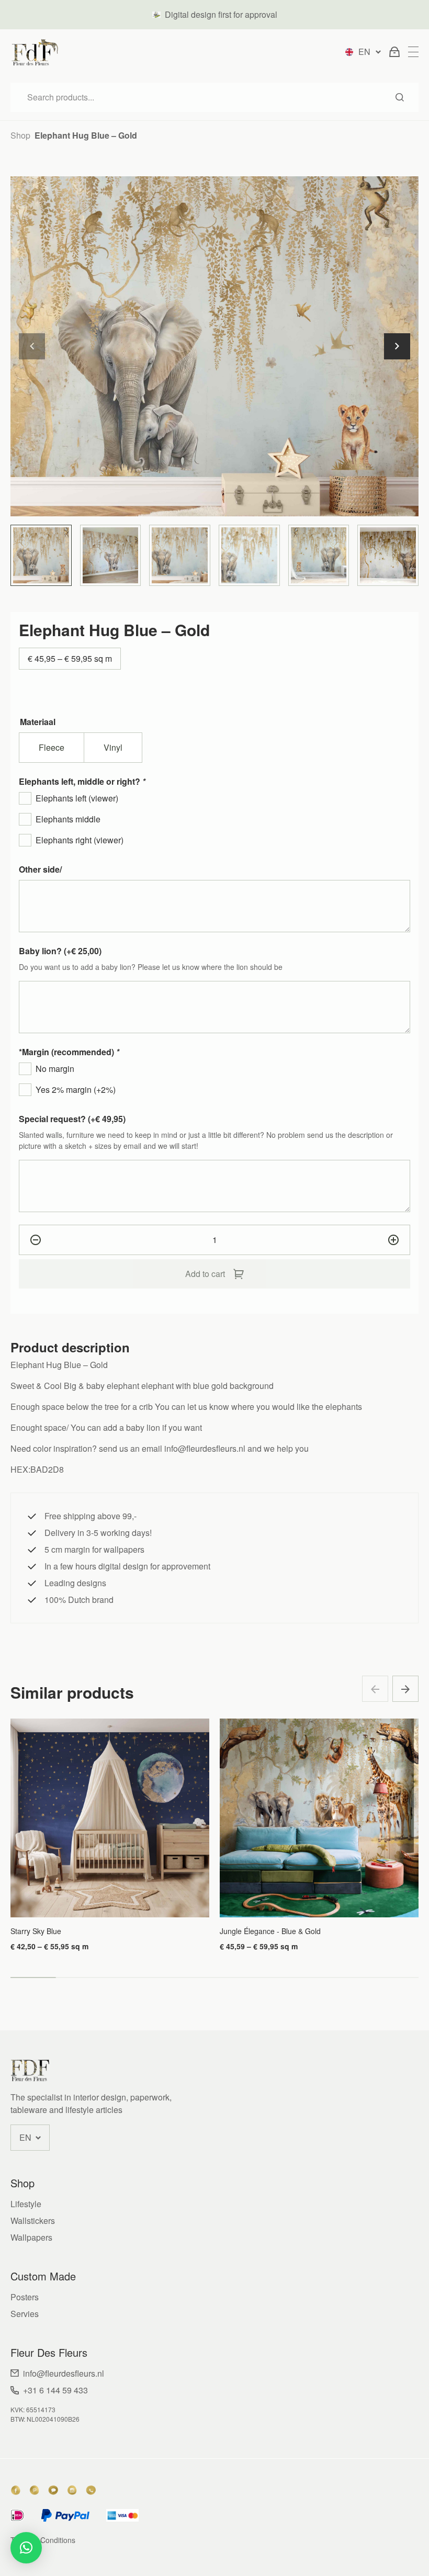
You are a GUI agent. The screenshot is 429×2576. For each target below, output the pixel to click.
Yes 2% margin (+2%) (76, 1089)
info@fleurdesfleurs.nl (64, 2373)
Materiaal (38, 722)
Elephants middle (68, 819)
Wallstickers (33, 2221)
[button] (397, 346)
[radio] (52, 748)
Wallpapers (31, 2237)
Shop (20, 135)
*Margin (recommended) (69, 1052)
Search (400, 97)
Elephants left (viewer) (77, 798)
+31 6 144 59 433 (55, 2390)
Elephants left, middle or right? (82, 781)
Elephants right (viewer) (80, 840)
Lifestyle (26, 2204)
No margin (55, 1069)
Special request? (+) (72, 1119)
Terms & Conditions (43, 2540)
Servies (25, 2314)
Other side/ (40, 869)
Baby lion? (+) (60, 951)
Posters (25, 2297)
